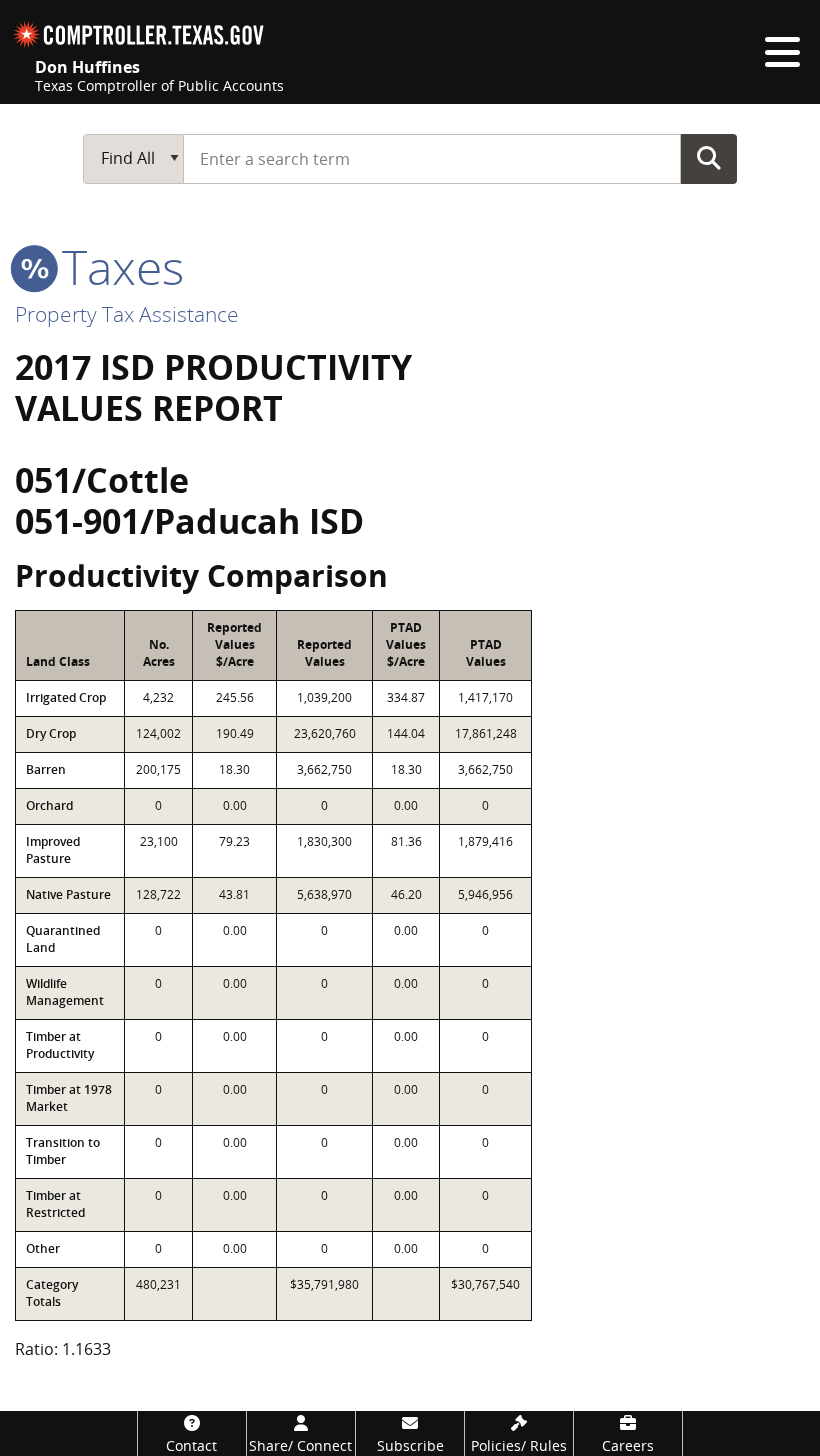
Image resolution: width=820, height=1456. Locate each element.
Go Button (709, 158)
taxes (117, 266)
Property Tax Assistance (127, 314)
